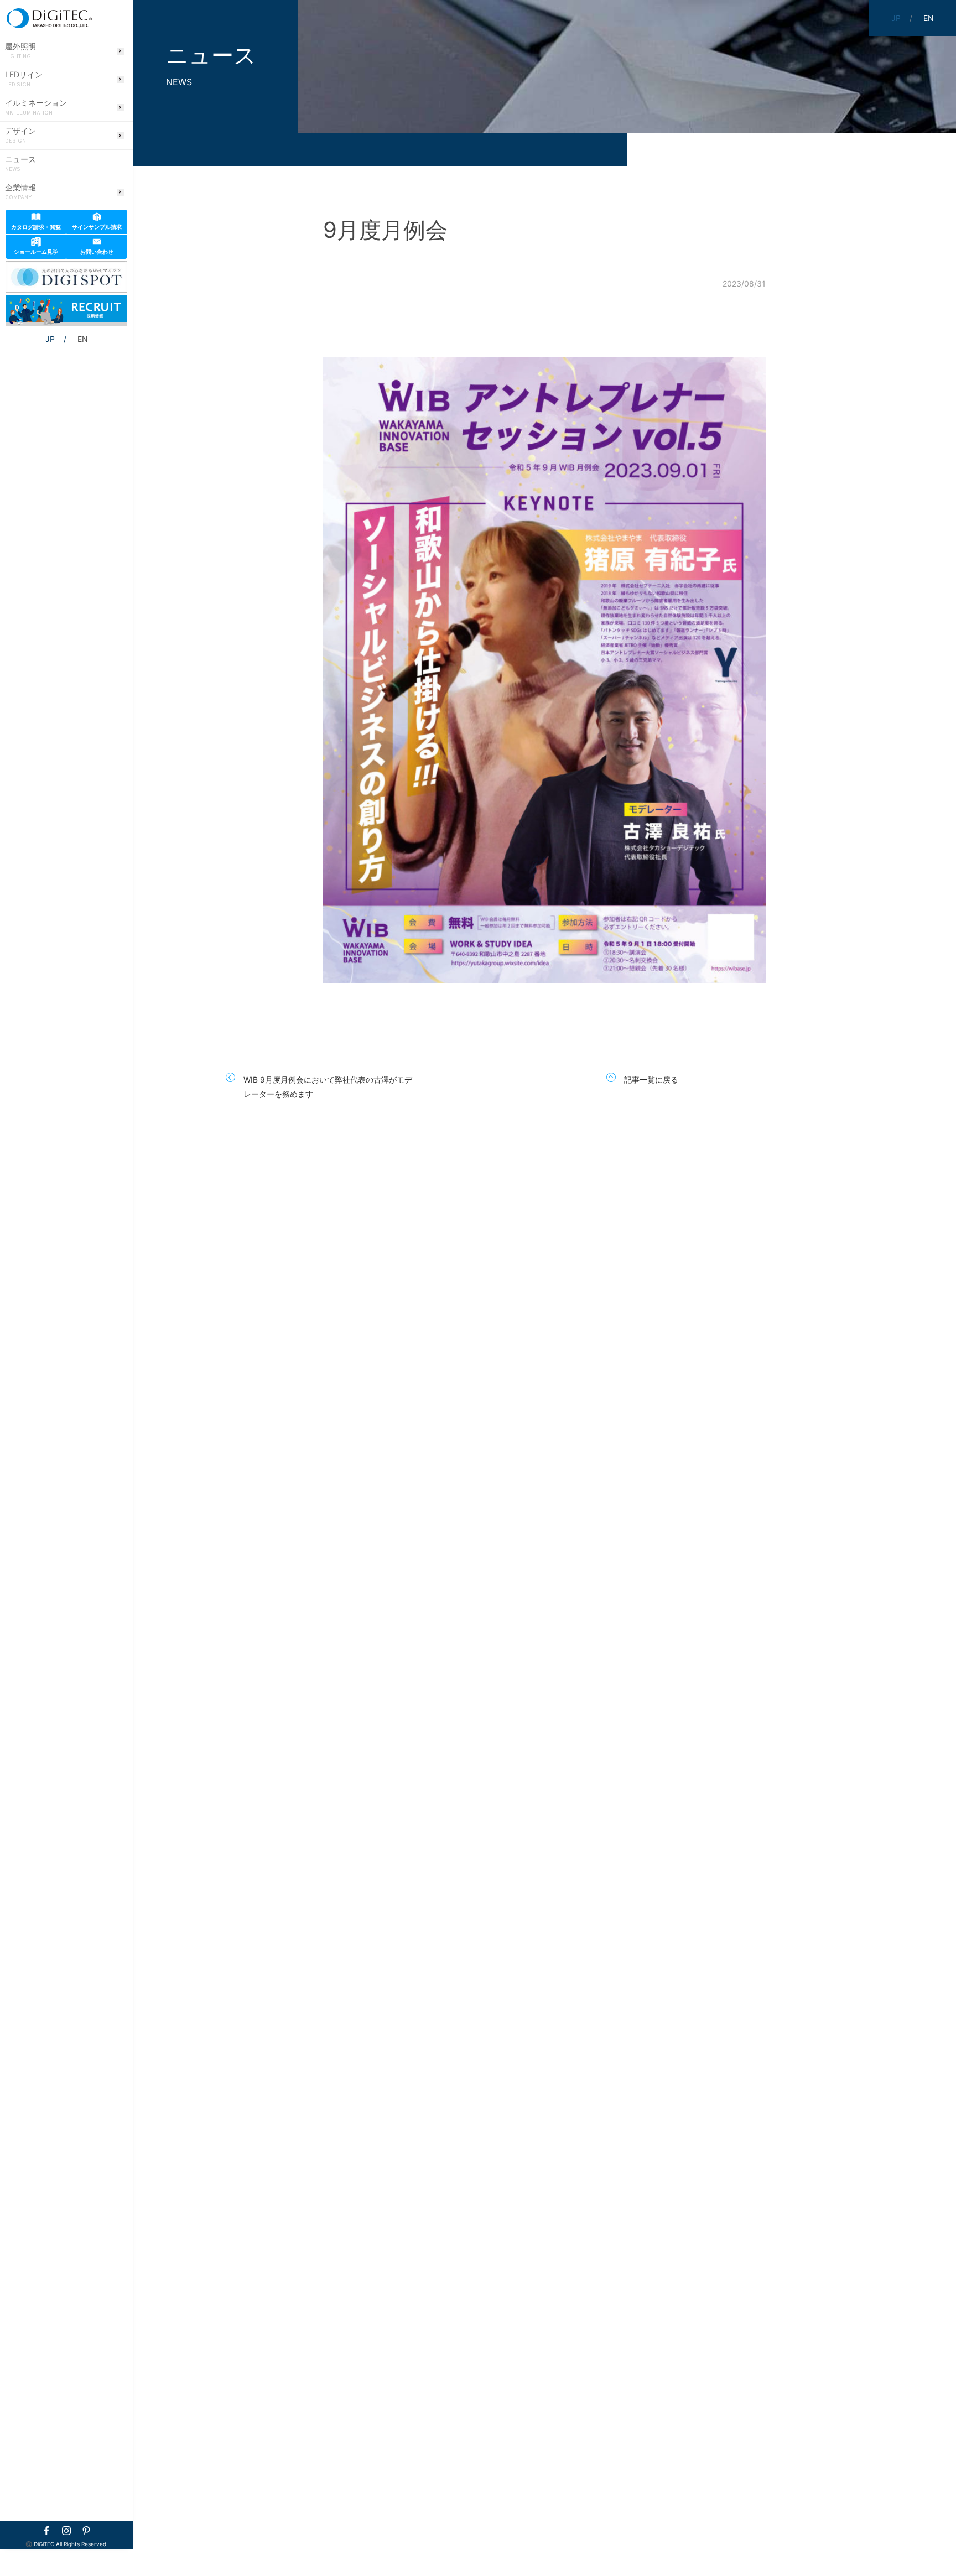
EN (83, 339)
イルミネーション (36, 107)
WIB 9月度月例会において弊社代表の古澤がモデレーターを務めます (328, 1087)
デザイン (20, 136)
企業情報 (20, 192)
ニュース (20, 164)
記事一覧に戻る (651, 1079)
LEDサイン (24, 79)
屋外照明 (20, 51)
